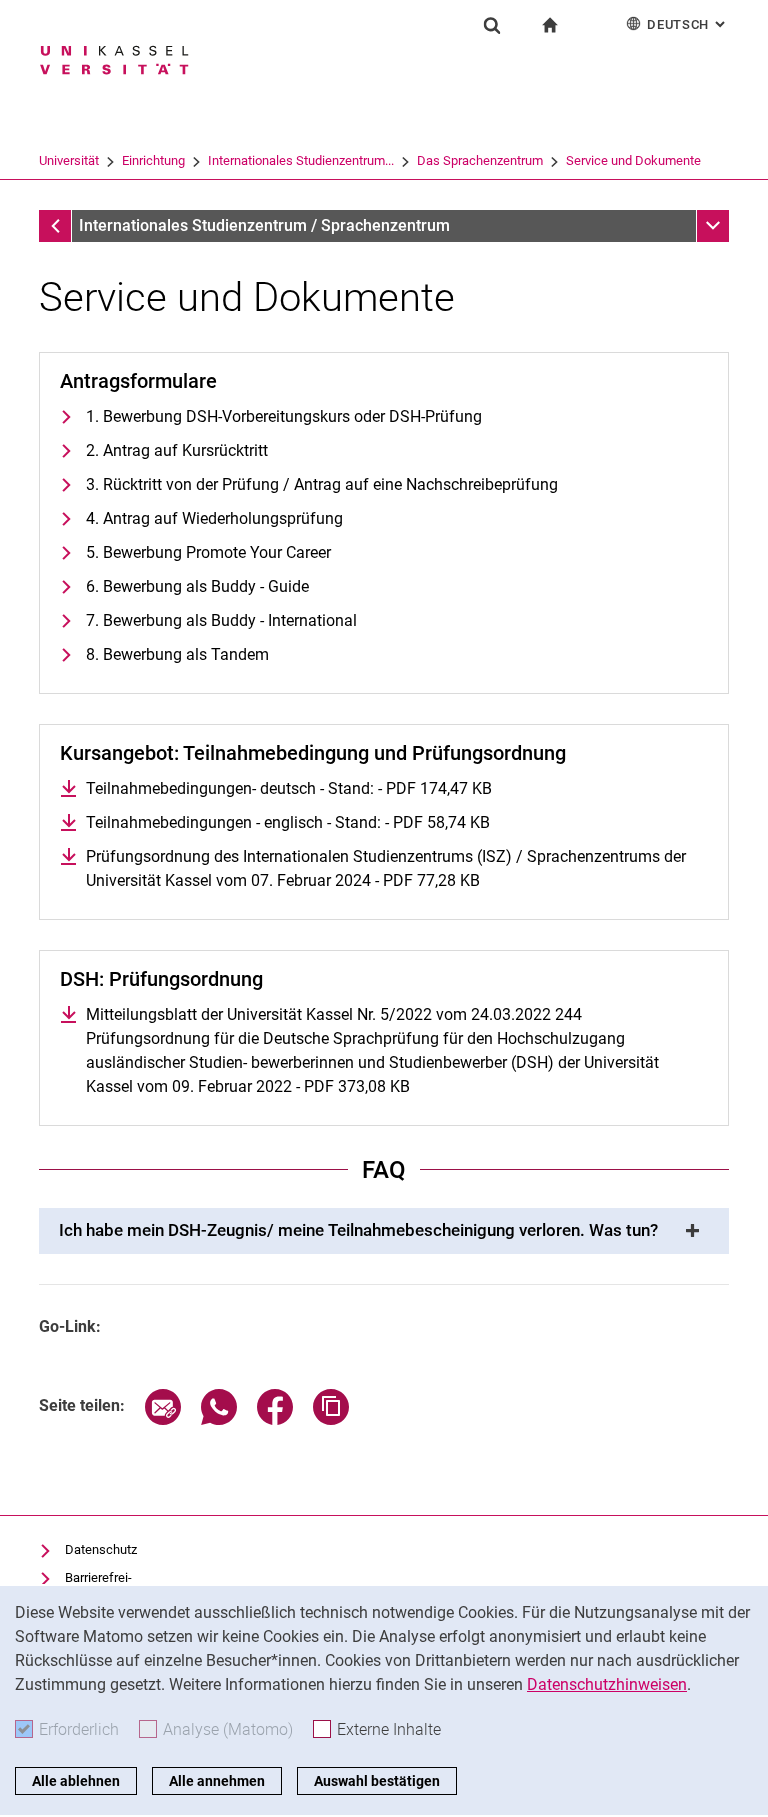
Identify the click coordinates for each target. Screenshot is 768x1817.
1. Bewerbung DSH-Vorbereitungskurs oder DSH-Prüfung (284, 416)
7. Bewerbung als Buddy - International (221, 620)
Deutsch (688, 24)
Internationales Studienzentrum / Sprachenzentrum (264, 225)
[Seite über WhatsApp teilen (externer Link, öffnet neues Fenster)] (219, 1419)
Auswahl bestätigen (377, 1781)
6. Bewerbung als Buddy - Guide (197, 586)
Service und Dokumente (633, 160)
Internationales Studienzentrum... (301, 160)
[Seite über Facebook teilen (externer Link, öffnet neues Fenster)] (275, 1419)
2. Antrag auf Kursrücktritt (177, 450)
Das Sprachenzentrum (480, 160)
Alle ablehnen (76, 1781)
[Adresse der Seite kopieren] (331, 1419)
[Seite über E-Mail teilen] (163, 1419)
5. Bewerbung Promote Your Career (208, 552)
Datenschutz (101, 1549)
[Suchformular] (492, 25)
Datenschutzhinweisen (607, 1684)
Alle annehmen (217, 1781)
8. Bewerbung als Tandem (177, 654)
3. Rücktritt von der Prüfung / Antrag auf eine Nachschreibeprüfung (322, 484)
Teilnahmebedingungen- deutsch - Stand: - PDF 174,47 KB (289, 788)
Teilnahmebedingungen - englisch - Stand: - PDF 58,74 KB (288, 822)
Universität (69, 160)
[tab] (384, 1231)
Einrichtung (153, 160)
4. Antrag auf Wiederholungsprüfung (214, 518)
